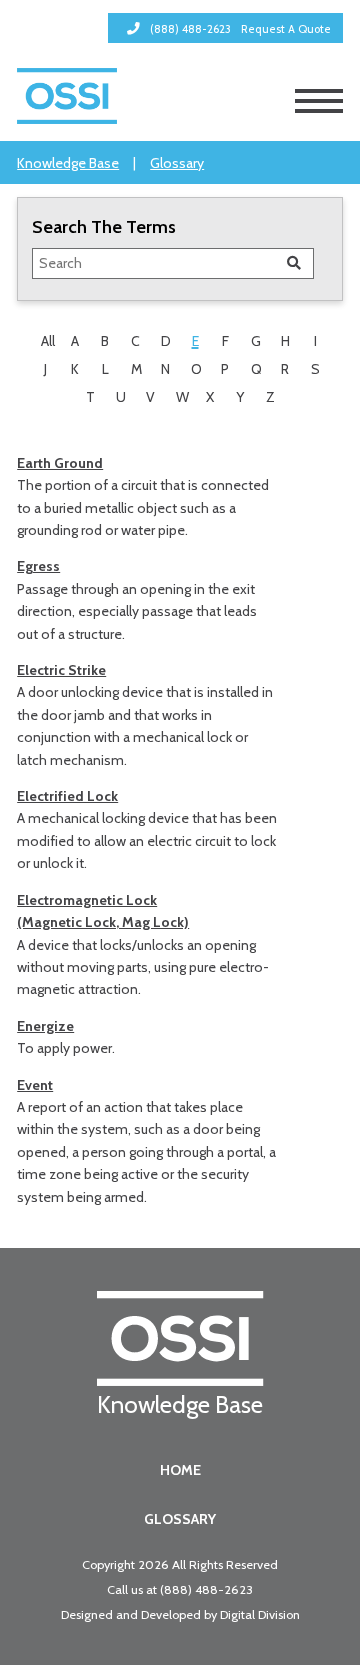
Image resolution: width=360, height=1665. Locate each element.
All (48, 341)
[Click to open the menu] (319, 101)
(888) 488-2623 (206, 1589)
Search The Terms (104, 226)
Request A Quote (286, 29)
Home (180, 1470)
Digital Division (260, 1614)
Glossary (177, 163)
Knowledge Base (68, 163)
